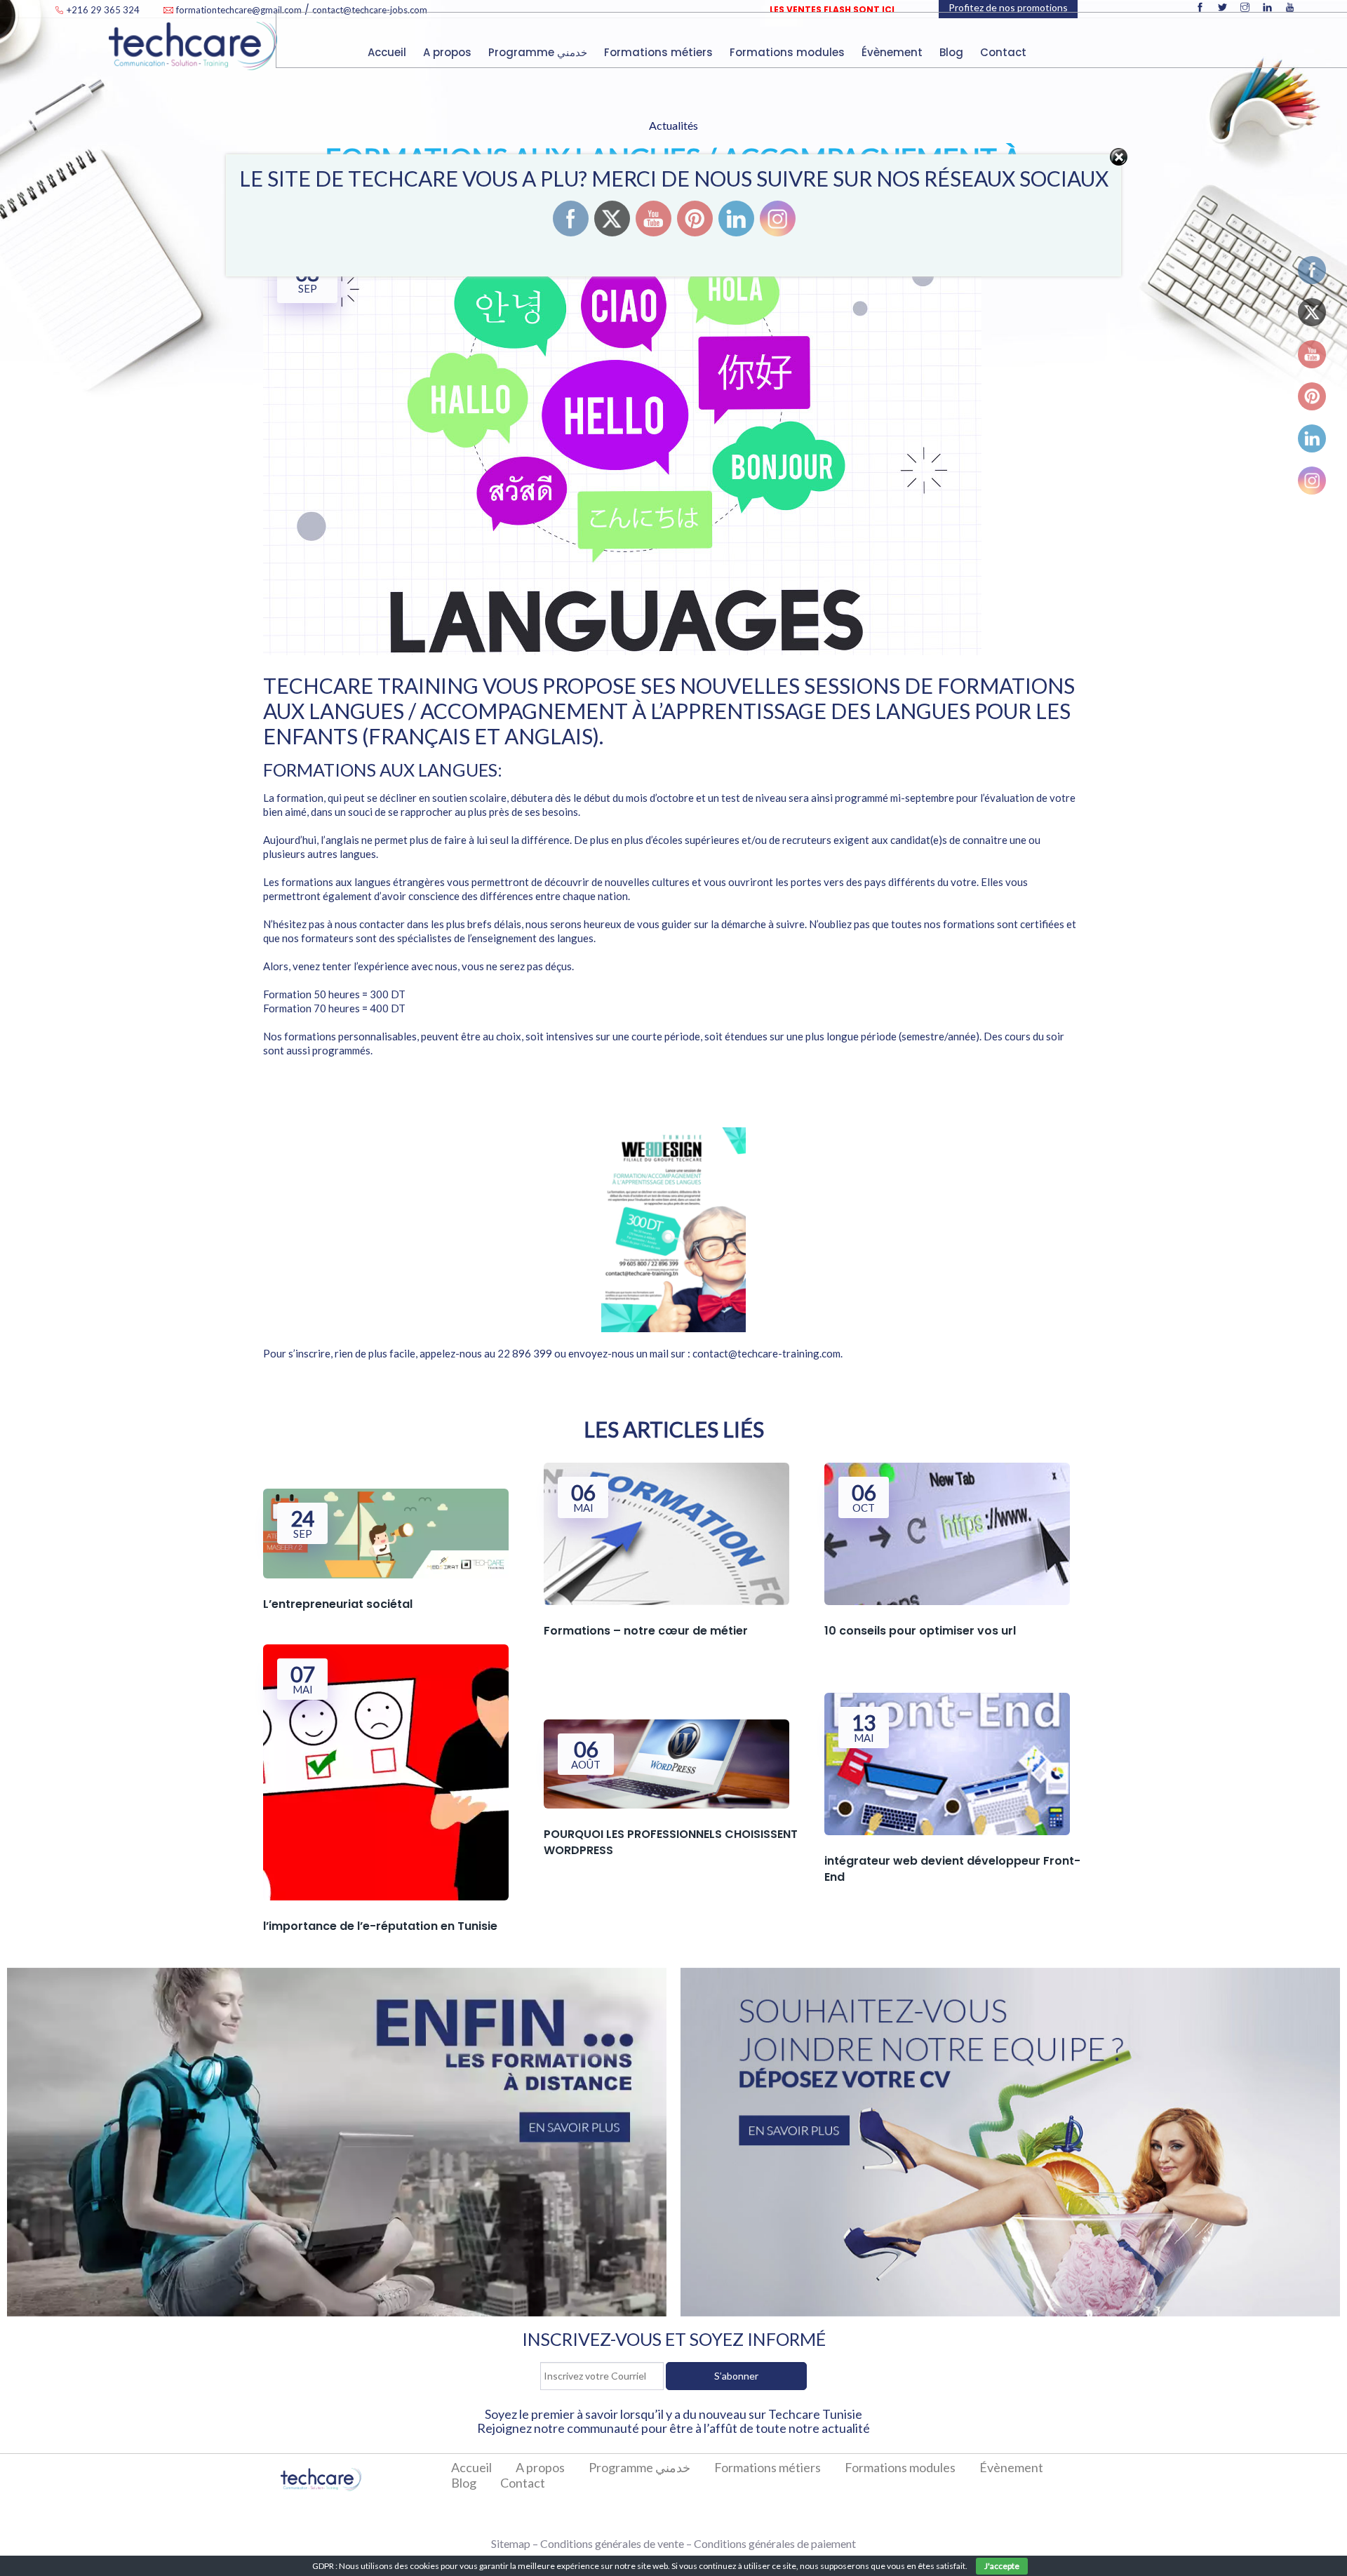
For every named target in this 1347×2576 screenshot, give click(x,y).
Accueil (388, 52)
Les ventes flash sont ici (832, 9)
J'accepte (1002, 2566)
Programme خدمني (539, 52)
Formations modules (789, 52)
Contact (1005, 52)
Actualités (673, 125)
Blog (953, 52)
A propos (449, 52)
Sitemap (511, 2543)
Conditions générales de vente (612, 2543)
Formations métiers (660, 52)
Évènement (893, 52)
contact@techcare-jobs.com (370, 10)
